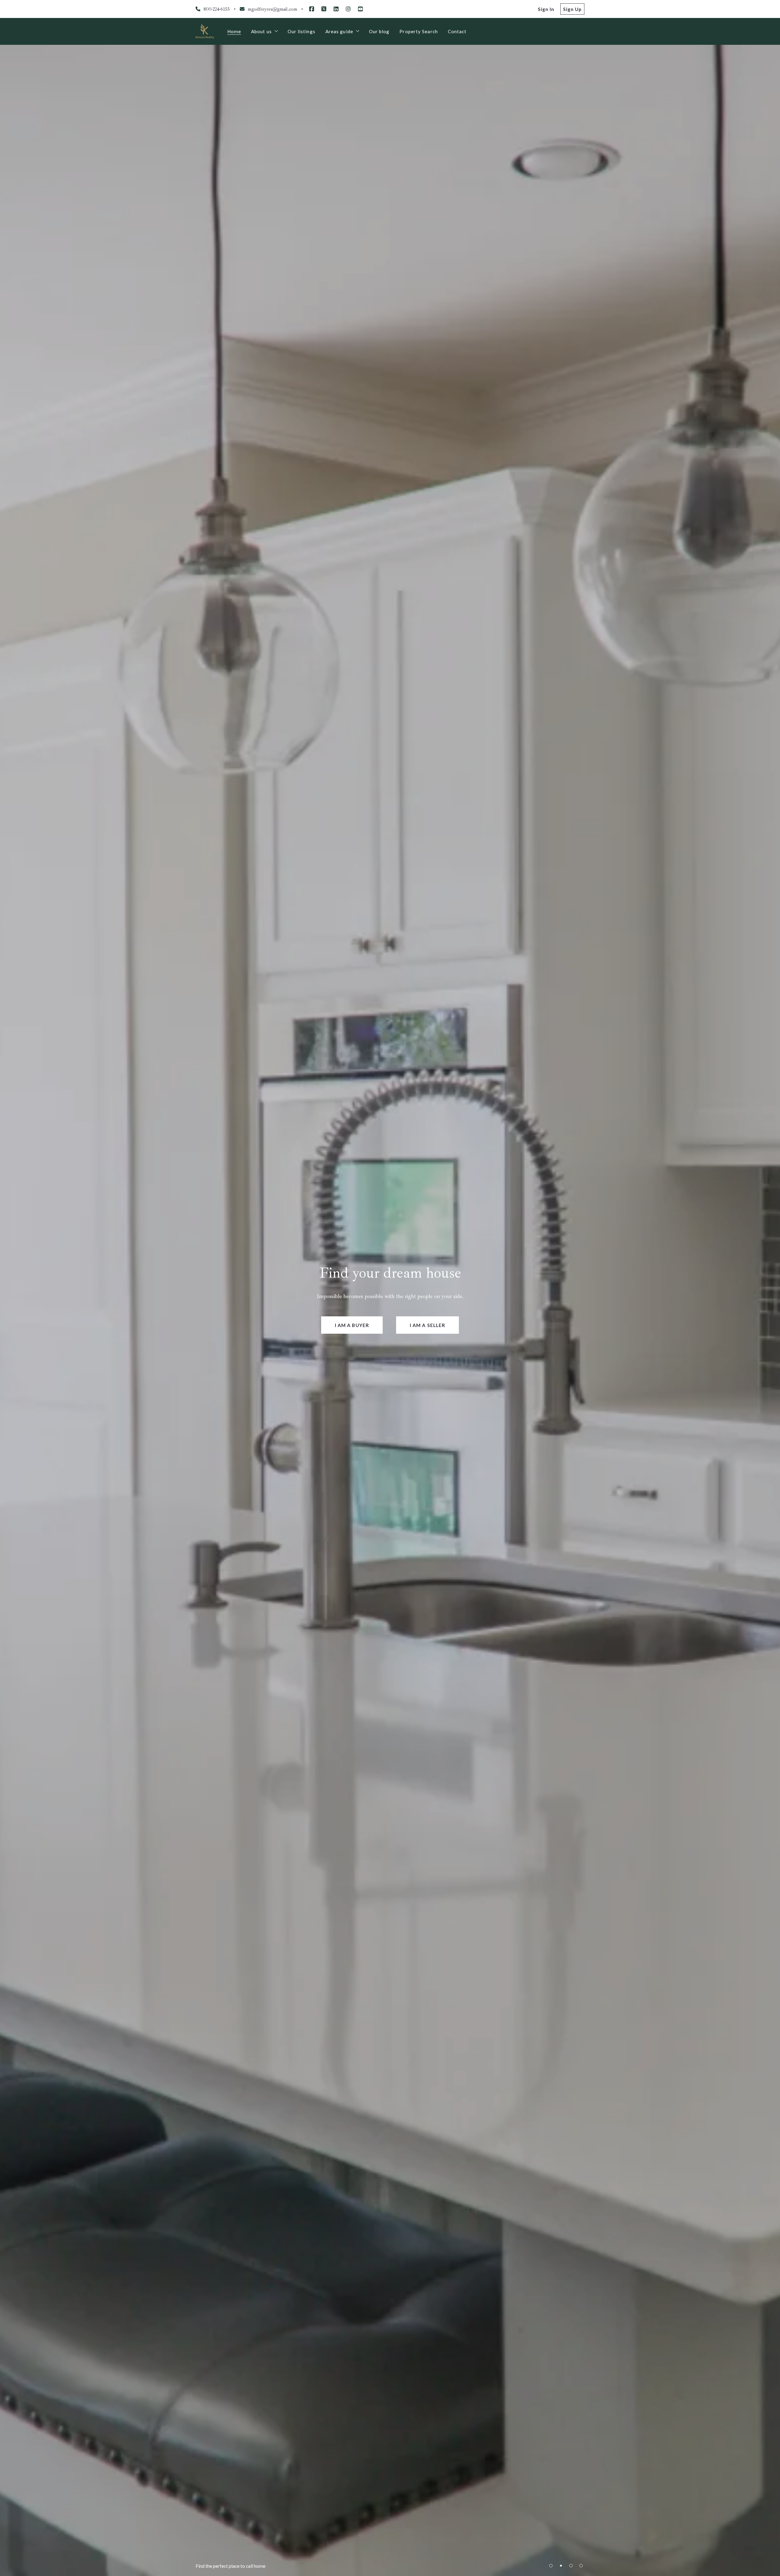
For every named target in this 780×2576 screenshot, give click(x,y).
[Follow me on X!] (324, 9)
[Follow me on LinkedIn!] (336, 9)
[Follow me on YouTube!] (360, 9)
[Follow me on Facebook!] (312, 9)
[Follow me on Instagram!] (348, 9)
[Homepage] (205, 31)
